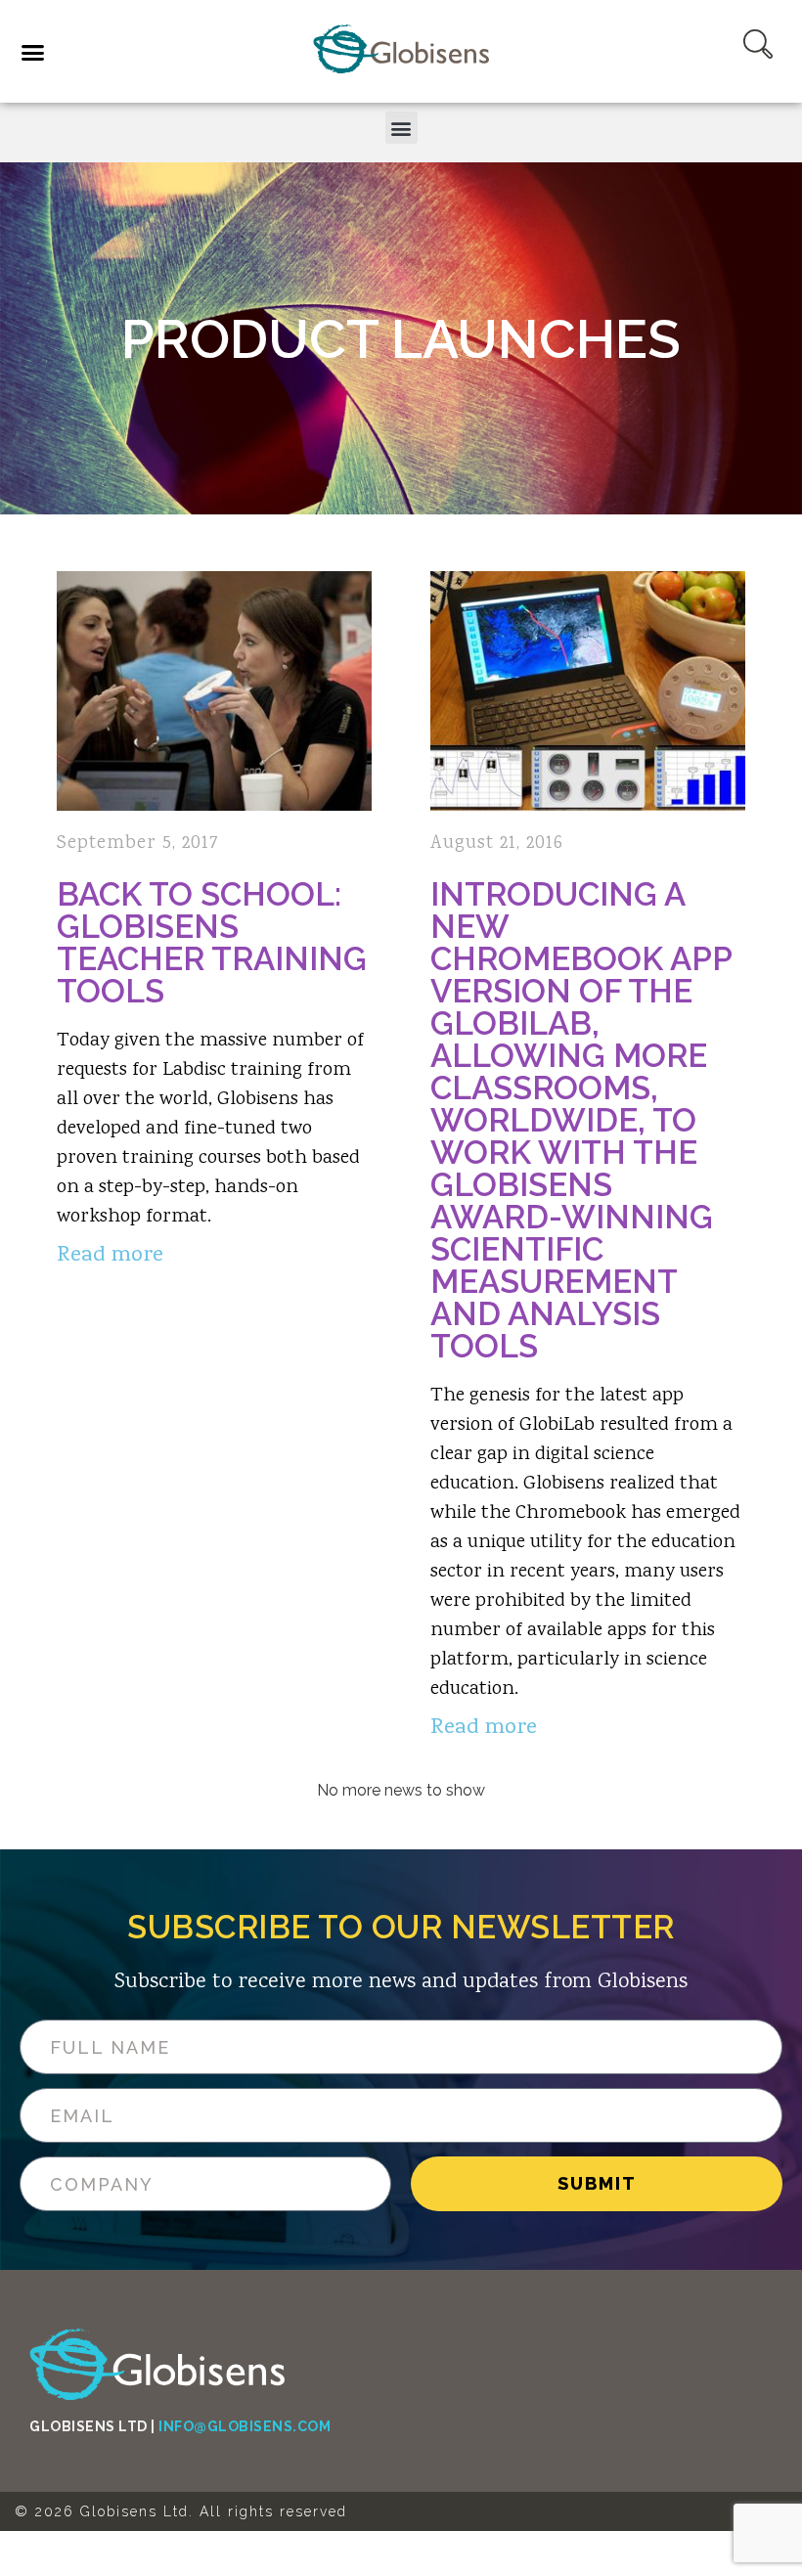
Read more (110, 1256)
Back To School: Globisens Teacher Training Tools (212, 943)
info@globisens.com (245, 2426)
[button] (73, 55)
